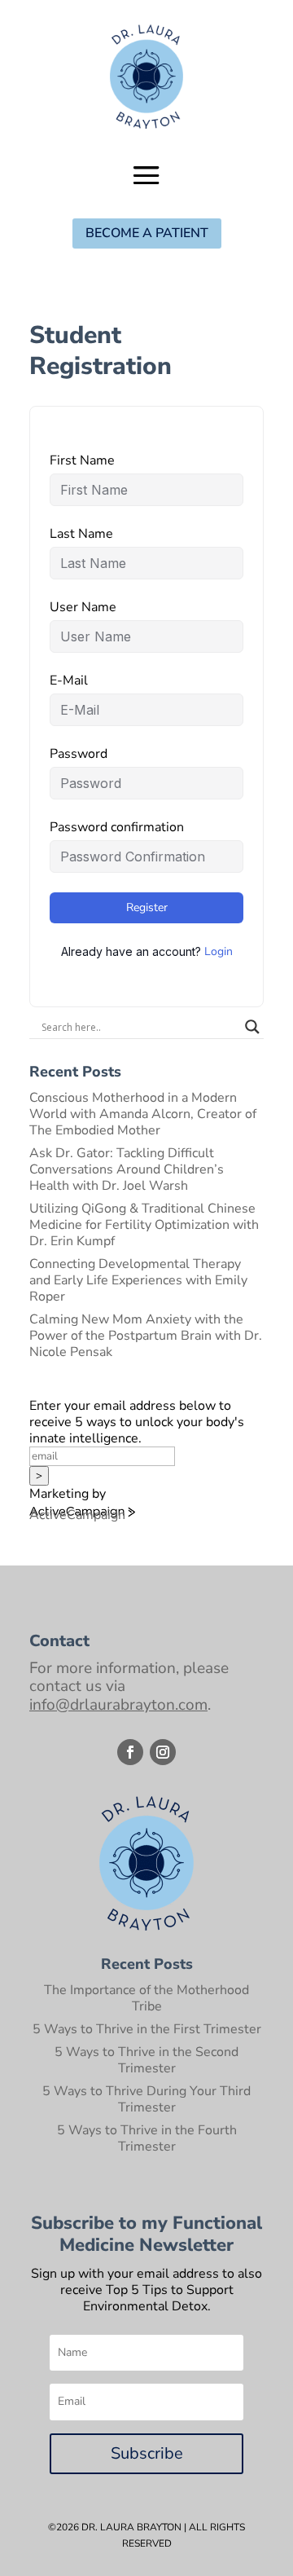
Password (79, 754)
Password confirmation (117, 827)
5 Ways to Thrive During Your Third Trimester (146, 2099)
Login (219, 951)
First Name (82, 460)
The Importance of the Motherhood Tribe (146, 1998)
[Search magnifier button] (252, 1027)
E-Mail (69, 680)
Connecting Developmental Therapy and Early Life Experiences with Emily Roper (138, 1280)
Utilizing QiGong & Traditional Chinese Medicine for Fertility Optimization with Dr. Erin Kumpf (144, 1225)
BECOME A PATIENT (147, 233)
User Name (83, 607)
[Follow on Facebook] (130, 1752)
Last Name (81, 534)
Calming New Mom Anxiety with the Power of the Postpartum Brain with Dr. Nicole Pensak (146, 1336)
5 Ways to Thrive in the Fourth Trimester (147, 2138)
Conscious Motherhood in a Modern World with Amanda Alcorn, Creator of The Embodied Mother (143, 1114)
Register (147, 907)
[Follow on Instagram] (163, 1752)
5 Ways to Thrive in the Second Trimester (146, 2060)
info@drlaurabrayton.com (118, 1705)
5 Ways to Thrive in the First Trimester (147, 2029)
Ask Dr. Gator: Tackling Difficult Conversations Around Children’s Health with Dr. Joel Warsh (127, 1169)
